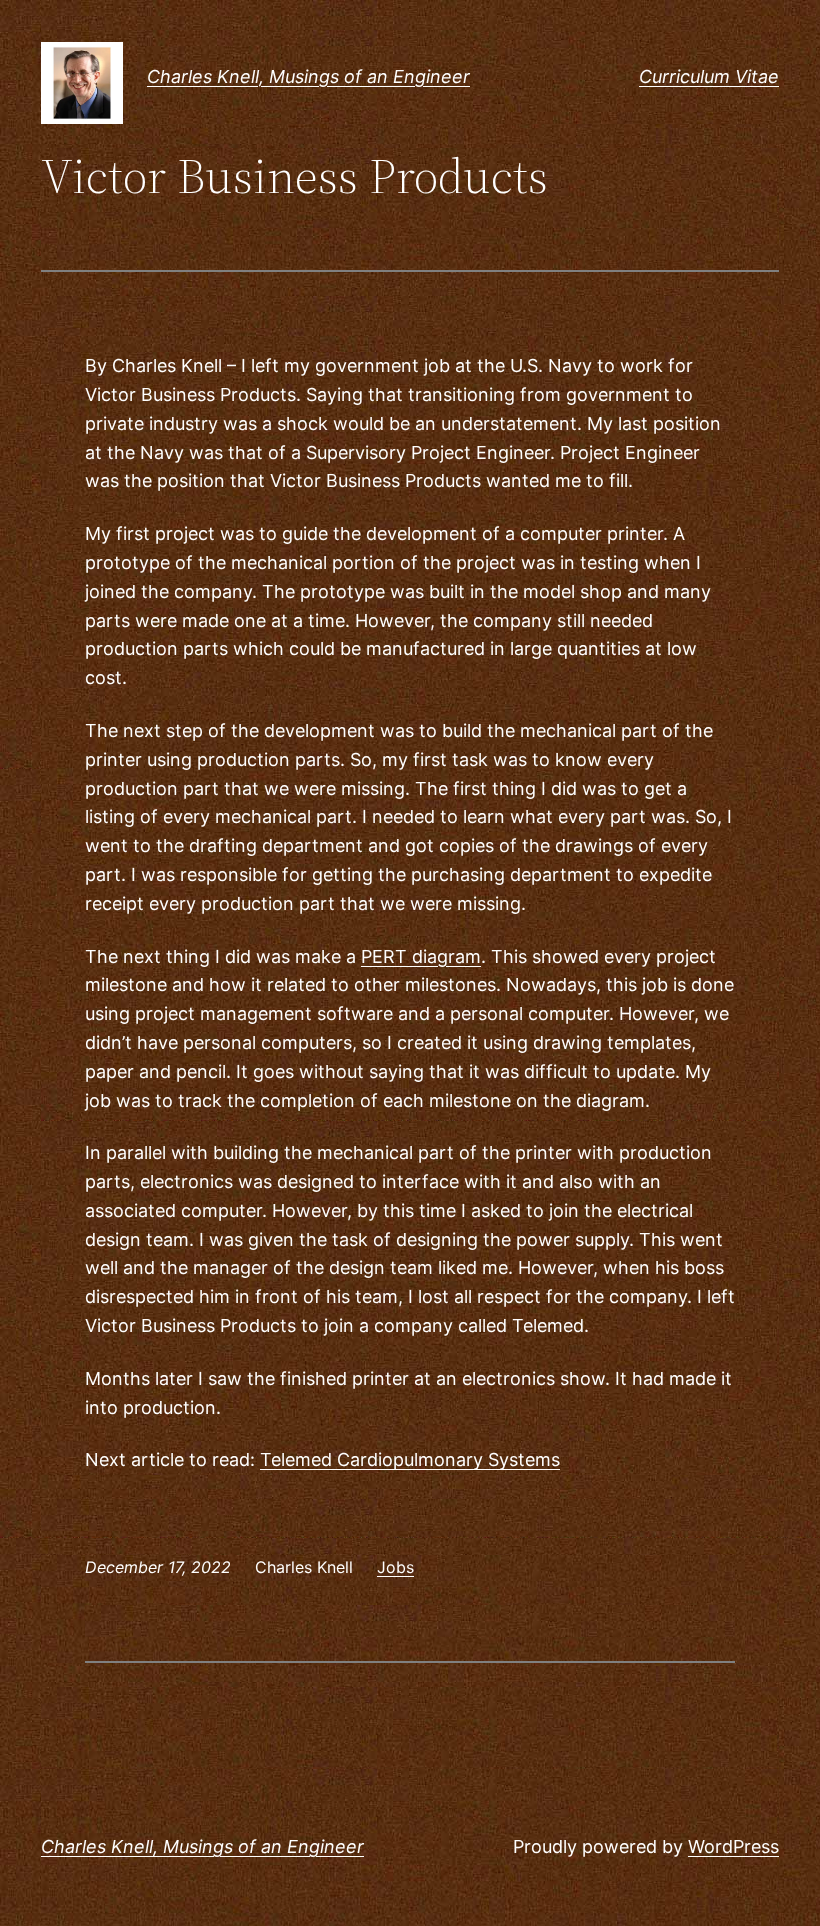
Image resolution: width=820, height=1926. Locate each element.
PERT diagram (421, 956)
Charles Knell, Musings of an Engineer (308, 76)
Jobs (395, 1567)
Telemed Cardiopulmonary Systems (410, 1459)
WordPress (733, 1846)
